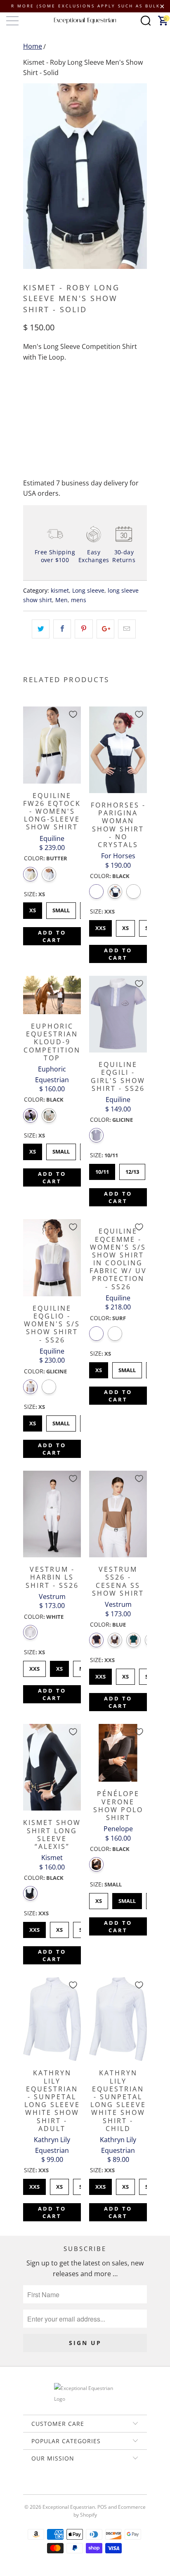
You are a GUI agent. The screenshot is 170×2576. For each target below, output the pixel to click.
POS (102, 2507)
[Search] (146, 21)
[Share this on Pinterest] (84, 629)
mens (79, 600)
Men (61, 600)
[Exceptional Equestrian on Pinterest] (85, 2487)
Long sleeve (88, 590)
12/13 (132, 1170)
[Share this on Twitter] (41, 629)
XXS (101, 926)
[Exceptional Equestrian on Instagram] (97, 2487)
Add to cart (52, 936)
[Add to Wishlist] (73, 714)
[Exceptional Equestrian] (85, 21)
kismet (60, 590)
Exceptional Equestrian (69, 2507)
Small (61, 908)
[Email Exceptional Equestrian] (109, 2487)
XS (33, 908)
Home (33, 46)
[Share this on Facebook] (62, 629)
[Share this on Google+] (105, 629)
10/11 (102, 1170)
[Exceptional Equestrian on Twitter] (61, 2487)
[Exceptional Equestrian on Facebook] (73, 2487)
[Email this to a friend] (127, 629)
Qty (28, 391)
